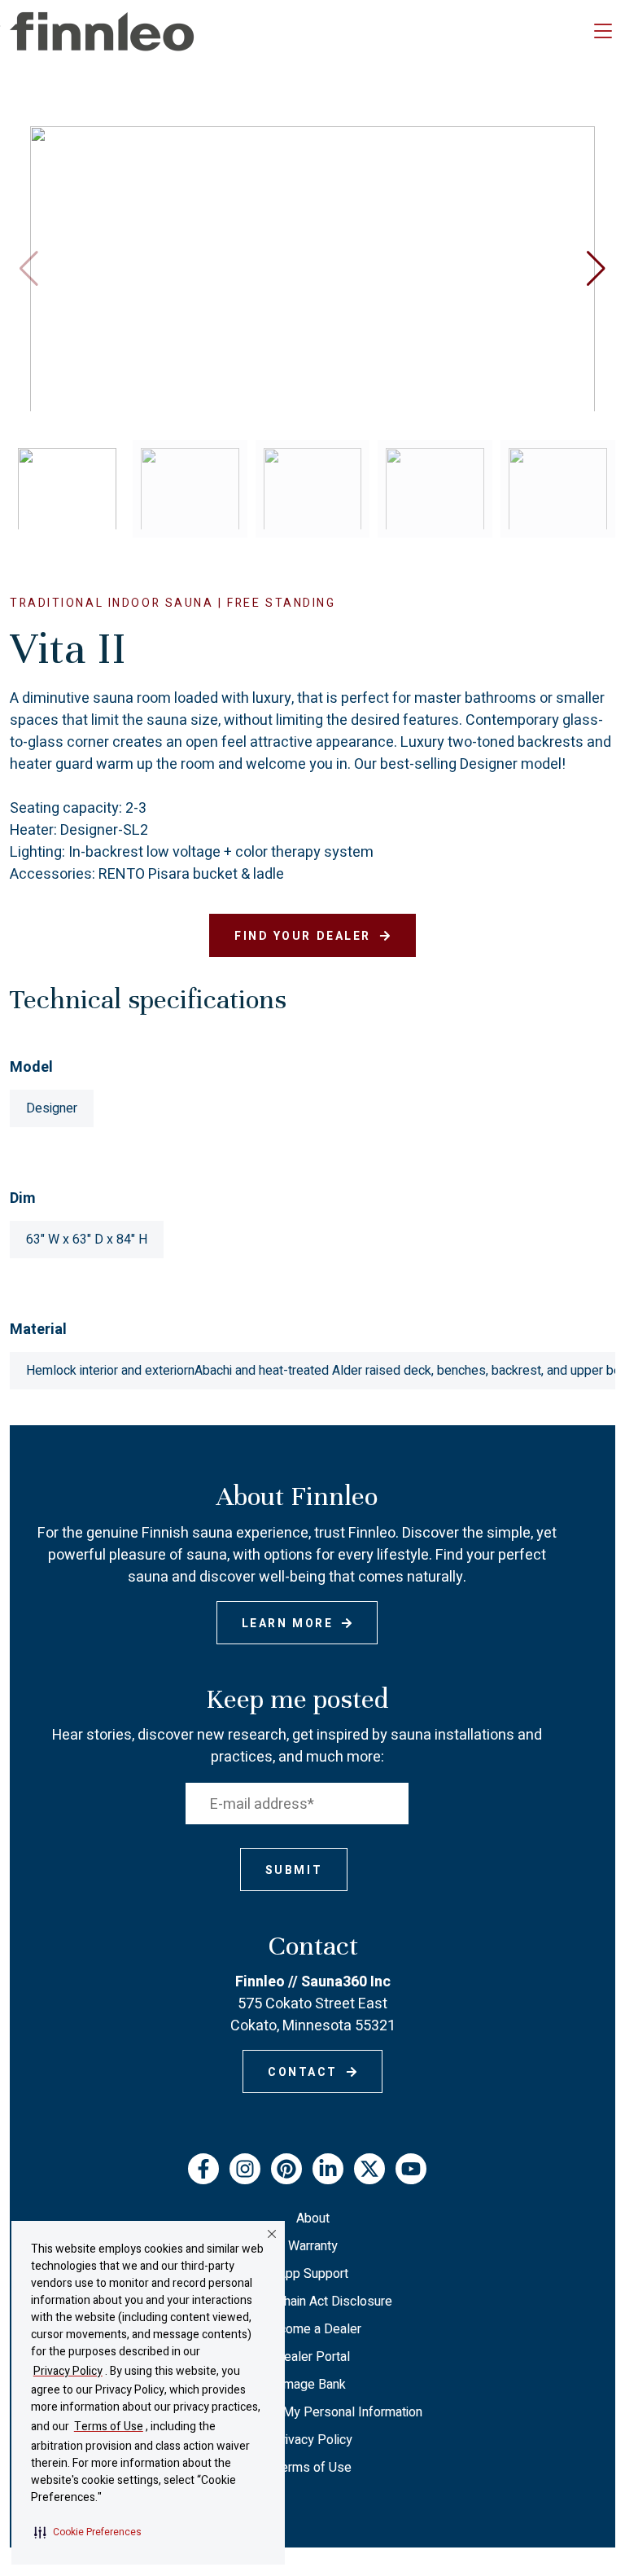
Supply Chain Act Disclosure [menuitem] (313, 2302)
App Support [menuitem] (313, 2274)
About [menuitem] (313, 2218)
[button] (88, 2532)
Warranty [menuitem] (313, 2246)
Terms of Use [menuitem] (312, 2468)
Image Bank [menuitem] (312, 2385)
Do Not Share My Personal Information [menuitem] (313, 2412)
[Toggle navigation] (603, 32)
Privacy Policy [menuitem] (312, 2440)
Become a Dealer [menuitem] (312, 2329)
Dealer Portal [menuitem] (312, 2357)
